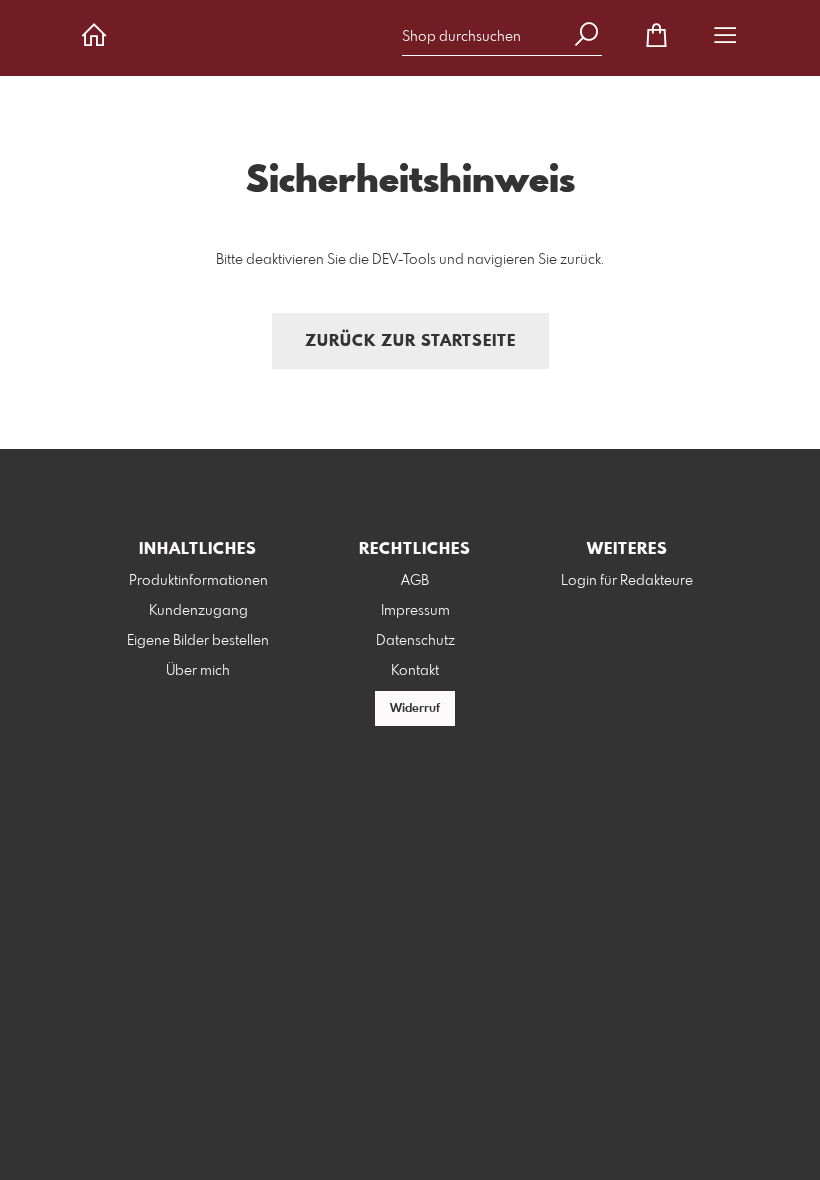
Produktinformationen (198, 581)
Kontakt (415, 671)
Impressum (415, 611)
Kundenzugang (198, 611)
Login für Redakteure (627, 581)
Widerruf (415, 709)
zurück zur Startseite (410, 341)
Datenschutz (415, 641)
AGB (415, 581)
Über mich (198, 671)
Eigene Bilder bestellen (198, 641)
